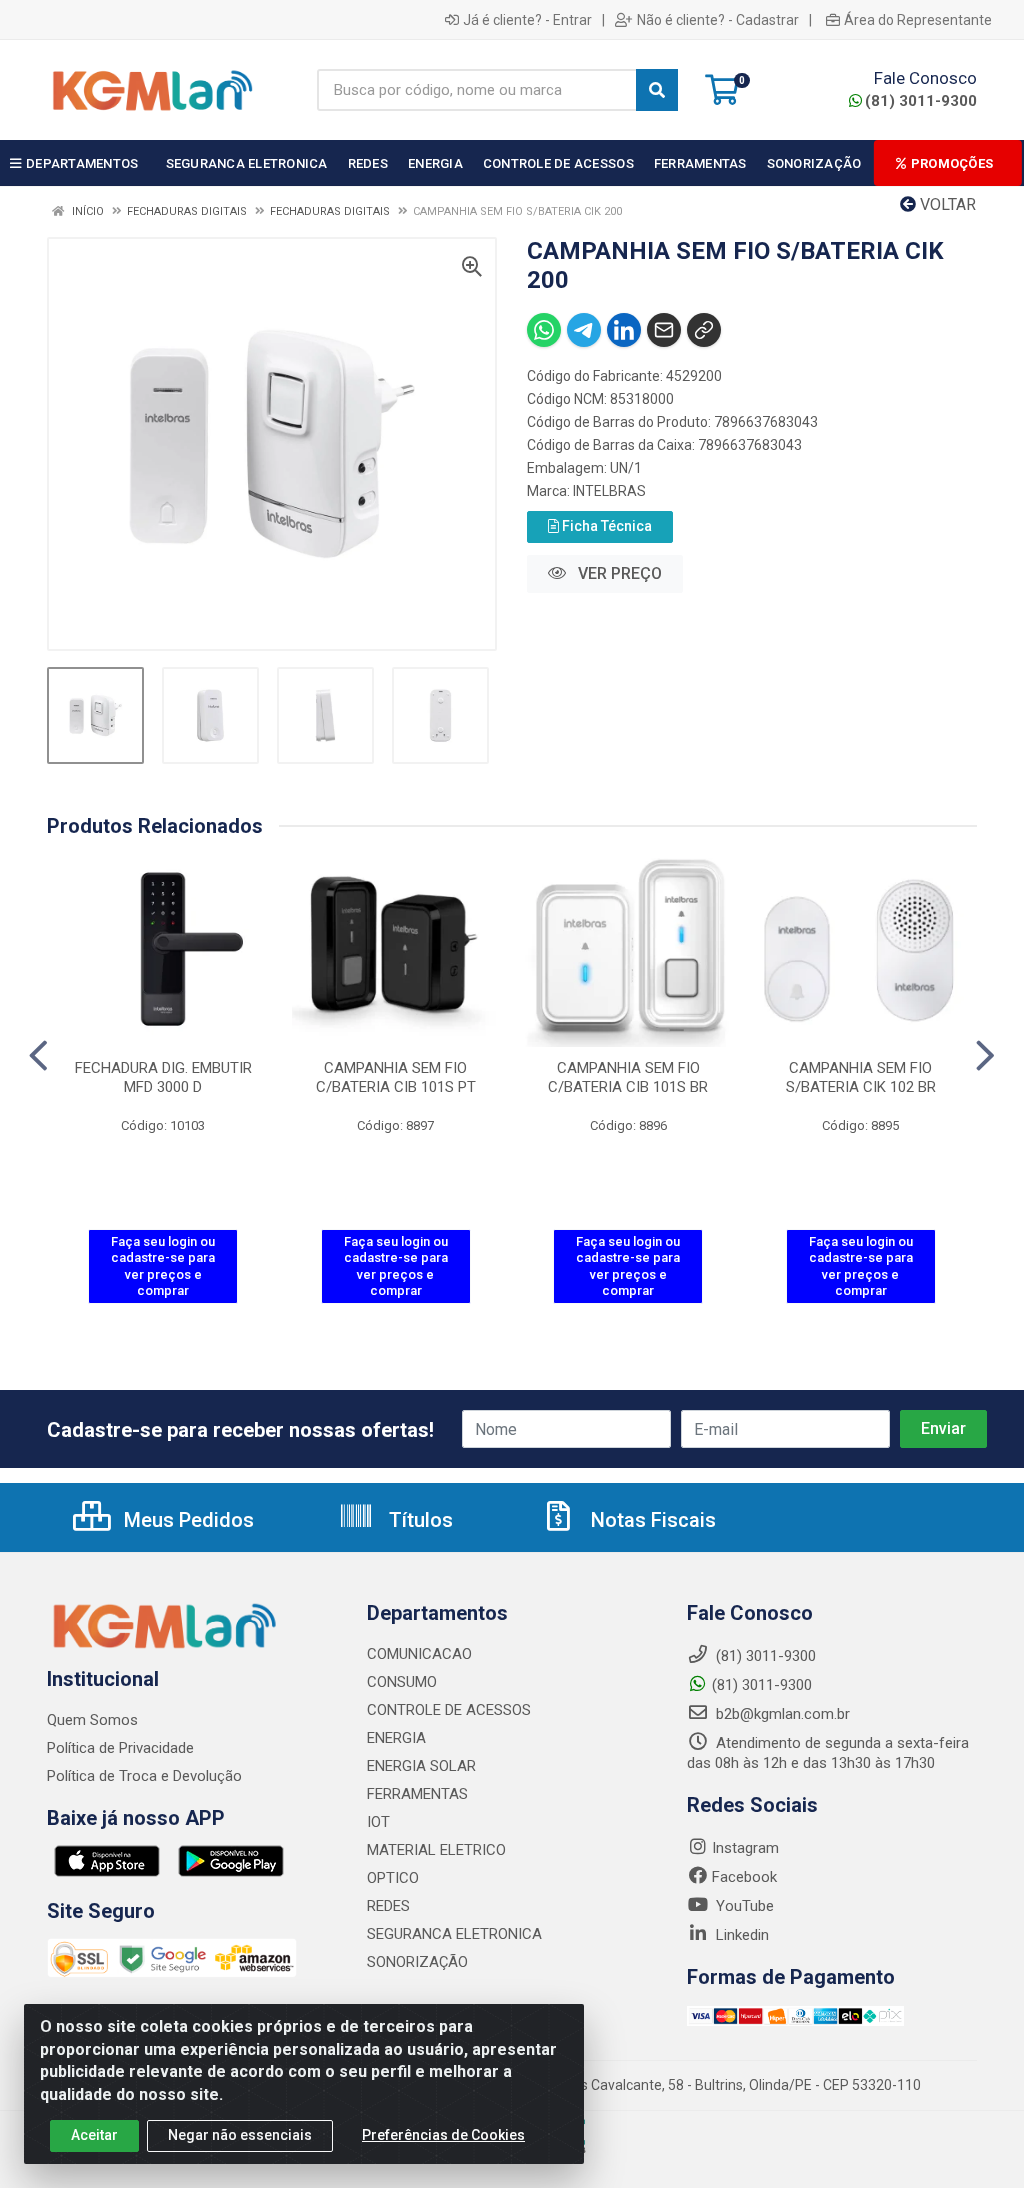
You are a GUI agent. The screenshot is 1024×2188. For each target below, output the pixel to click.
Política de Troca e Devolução (144, 1776)
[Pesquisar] (657, 90)
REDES (388, 1906)
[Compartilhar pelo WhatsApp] (544, 330)
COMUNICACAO (419, 1654)
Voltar (946, 204)
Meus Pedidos (186, 1520)
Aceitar (94, 2135)
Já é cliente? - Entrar (527, 20)
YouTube (743, 1906)
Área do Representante (918, 20)
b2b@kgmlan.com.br (781, 1714)
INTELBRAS (609, 491)
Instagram (745, 1848)
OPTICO (393, 1878)
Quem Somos (92, 1720)
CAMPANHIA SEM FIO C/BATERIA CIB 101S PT (396, 1077)
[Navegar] (38, 1056)
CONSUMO (402, 1682)
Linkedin (740, 1935)
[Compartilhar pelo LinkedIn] (624, 330)
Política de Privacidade (120, 1748)
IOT (378, 1822)
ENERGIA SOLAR (421, 1766)
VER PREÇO (618, 573)
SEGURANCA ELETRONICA (454, 1934)
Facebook (744, 1877)
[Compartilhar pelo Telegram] (584, 330)
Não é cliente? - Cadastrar (718, 20)
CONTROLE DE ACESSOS (449, 1710)
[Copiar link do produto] (704, 330)
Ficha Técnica (605, 526)
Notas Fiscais (651, 1520)
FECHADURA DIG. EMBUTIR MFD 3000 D (163, 1077)
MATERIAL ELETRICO (436, 1850)
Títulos (418, 1520)
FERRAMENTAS (417, 1794)
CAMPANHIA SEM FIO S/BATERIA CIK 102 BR (861, 1077)
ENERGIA (396, 1738)
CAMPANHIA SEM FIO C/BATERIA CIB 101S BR (628, 1077)
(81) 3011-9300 (921, 101)
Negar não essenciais (240, 2135)
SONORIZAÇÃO (417, 1962)
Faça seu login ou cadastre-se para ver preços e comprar (163, 1266)
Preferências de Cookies (443, 2135)
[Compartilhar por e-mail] (664, 330)
